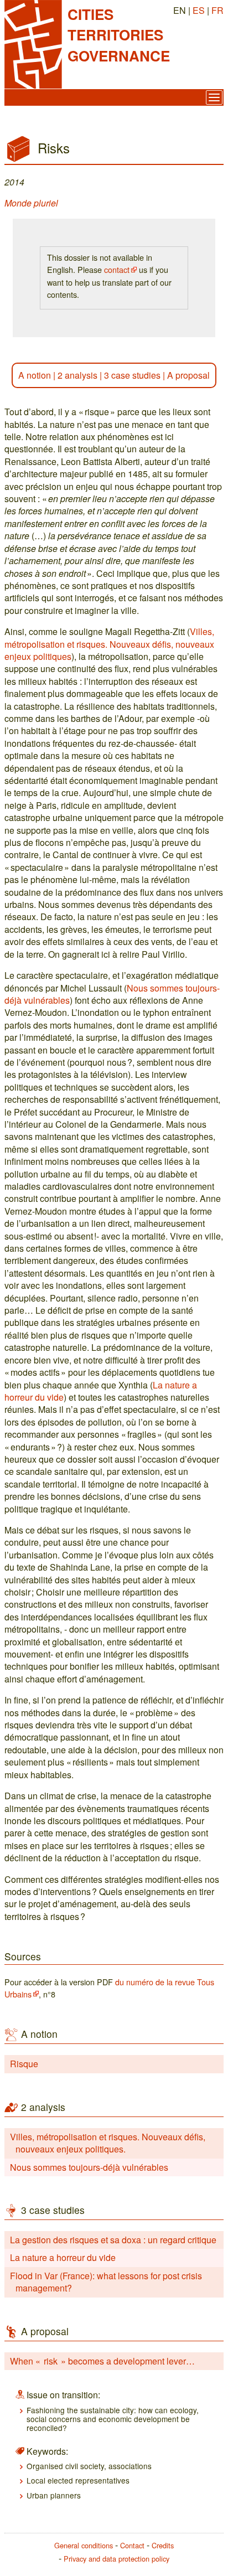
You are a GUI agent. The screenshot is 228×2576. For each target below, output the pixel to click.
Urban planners (54, 2495)
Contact (132, 2545)
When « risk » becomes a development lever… (102, 2361)
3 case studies (132, 375)
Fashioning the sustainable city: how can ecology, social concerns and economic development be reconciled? (113, 2419)
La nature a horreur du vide (63, 2257)
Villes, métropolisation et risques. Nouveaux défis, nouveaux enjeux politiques (109, 644)
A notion (35, 375)
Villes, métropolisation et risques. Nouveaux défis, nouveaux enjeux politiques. (108, 2143)
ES (199, 10)
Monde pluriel (31, 203)
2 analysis (77, 375)
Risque (24, 2064)
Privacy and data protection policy (116, 2559)
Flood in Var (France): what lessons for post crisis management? (106, 2282)
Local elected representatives (78, 2480)
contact (117, 269)
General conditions (84, 2545)
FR (217, 10)
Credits (163, 2545)
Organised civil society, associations (89, 2466)
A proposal (188, 375)
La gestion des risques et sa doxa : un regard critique (113, 2240)
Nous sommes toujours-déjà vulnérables (89, 2167)
